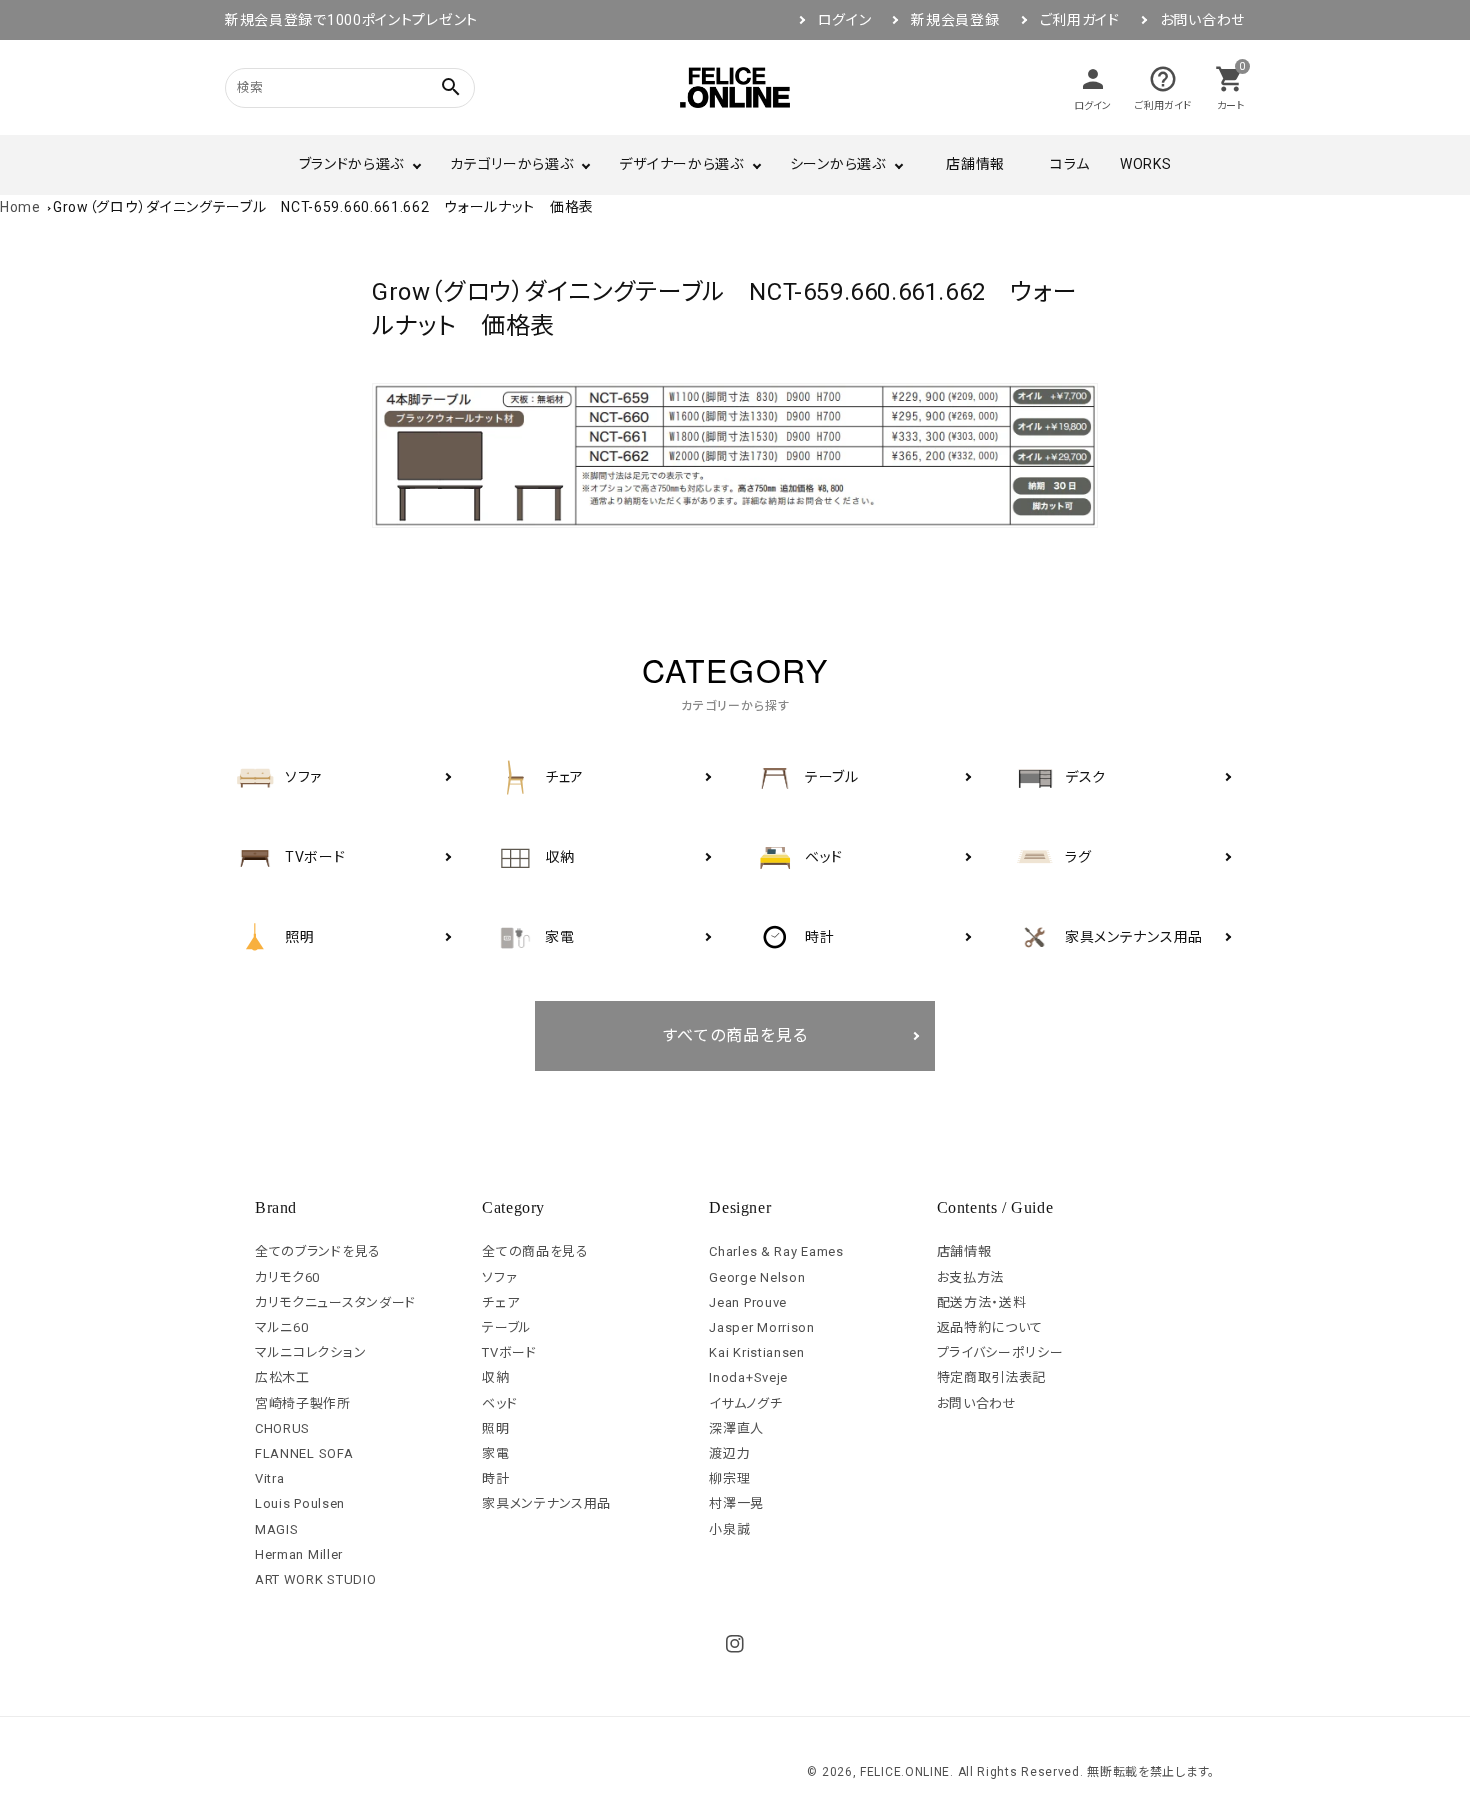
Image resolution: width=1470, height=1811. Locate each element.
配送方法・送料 (982, 1302)
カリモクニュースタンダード (335, 1302)
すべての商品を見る (735, 1035)
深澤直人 (736, 1428)
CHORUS (282, 1428)
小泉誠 (729, 1529)
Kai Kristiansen (757, 1352)
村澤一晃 (736, 1503)
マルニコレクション (310, 1352)
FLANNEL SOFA (304, 1453)
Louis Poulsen (300, 1503)
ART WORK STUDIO (316, 1579)
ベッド (499, 1403)
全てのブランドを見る (318, 1251)
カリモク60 (287, 1277)
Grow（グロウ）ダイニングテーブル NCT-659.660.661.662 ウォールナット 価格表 (323, 207)
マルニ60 (282, 1327)
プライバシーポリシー (1000, 1352)
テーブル (507, 1327)
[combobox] (325, 87)
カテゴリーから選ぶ (511, 164)
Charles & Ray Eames (776, 1251)
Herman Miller (299, 1554)
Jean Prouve (748, 1302)
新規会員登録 (955, 20)
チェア (500, 1302)
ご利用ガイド (1080, 20)
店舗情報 (975, 164)
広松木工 (282, 1377)
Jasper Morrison (762, 1327)
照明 (495, 1428)
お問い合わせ (1202, 20)
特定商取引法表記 (992, 1377)
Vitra (270, 1478)
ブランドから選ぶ (352, 164)
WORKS (1146, 164)
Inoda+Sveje (748, 1377)
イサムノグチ (745, 1403)
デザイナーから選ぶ (681, 164)
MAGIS (277, 1529)
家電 (495, 1453)
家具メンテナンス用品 (546, 1503)
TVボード (509, 1352)
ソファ (499, 1277)
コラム (1070, 164)
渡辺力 (729, 1453)
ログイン (845, 20)
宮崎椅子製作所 (303, 1403)
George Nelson (757, 1277)
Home (20, 207)
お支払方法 (971, 1277)
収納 (495, 1377)
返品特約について (990, 1327)
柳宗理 (729, 1478)
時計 (495, 1478)
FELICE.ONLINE (905, 1772)
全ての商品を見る (535, 1251)
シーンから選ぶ (838, 164)
